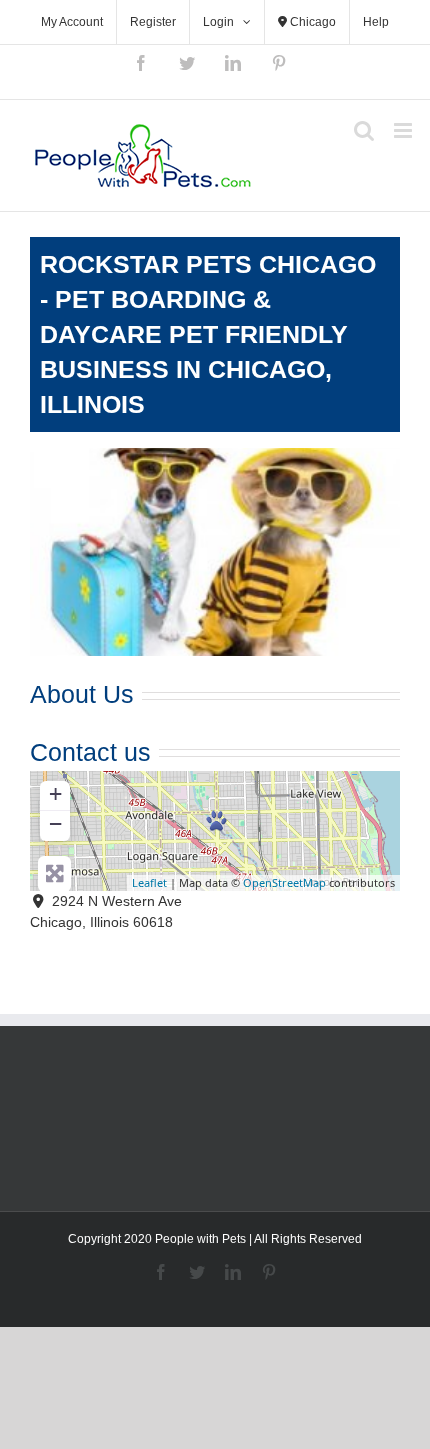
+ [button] (55, 793)
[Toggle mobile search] (364, 130)
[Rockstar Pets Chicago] (216, 820)
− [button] (55, 823)
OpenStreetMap (284, 882)
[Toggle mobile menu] (404, 130)
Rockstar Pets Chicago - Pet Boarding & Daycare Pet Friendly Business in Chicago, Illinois (208, 334)
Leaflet (149, 882)
